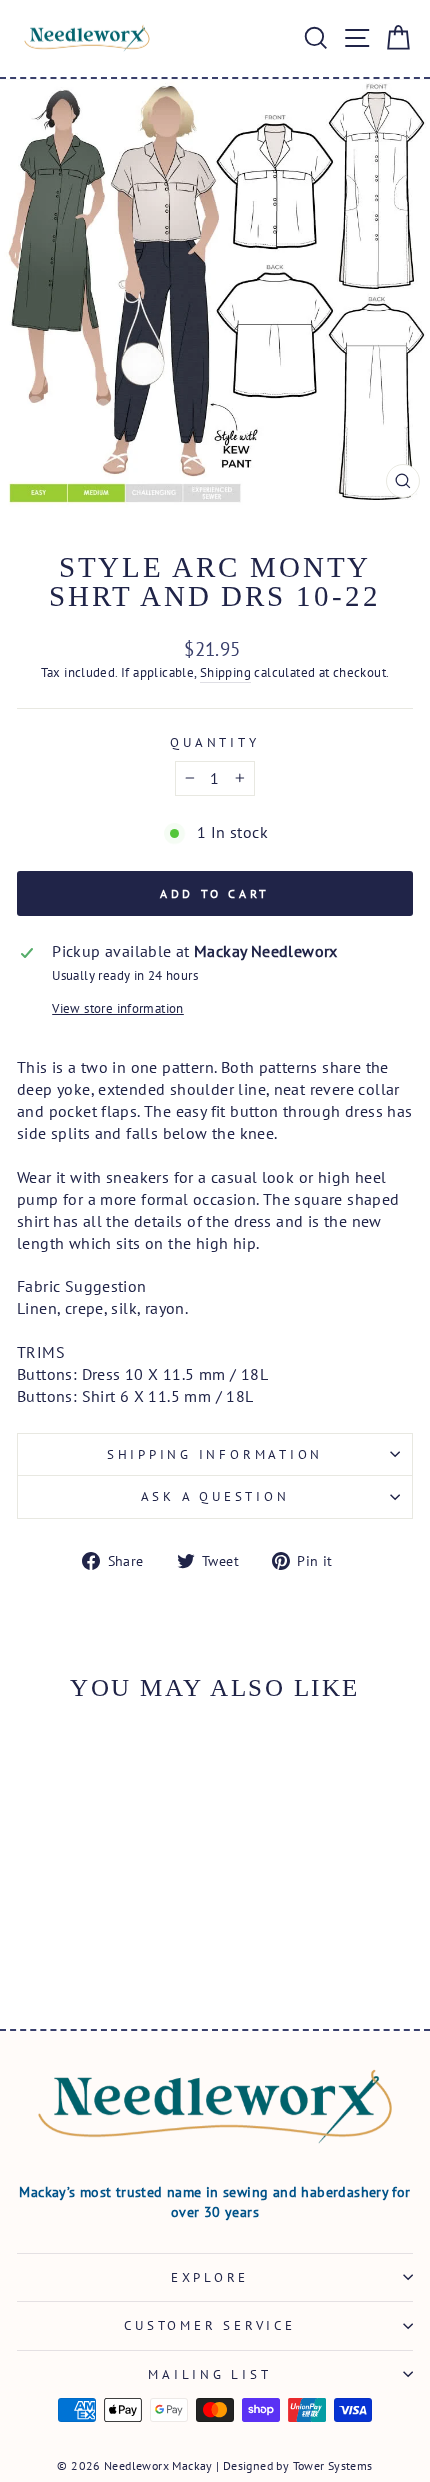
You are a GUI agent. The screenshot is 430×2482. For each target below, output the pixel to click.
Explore (210, 2277)
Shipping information (215, 1454)
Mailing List (209, 2374)
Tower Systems (333, 2465)
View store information (118, 1008)
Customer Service (209, 2325)
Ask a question (215, 1496)
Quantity (214, 742)
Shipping (225, 672)
